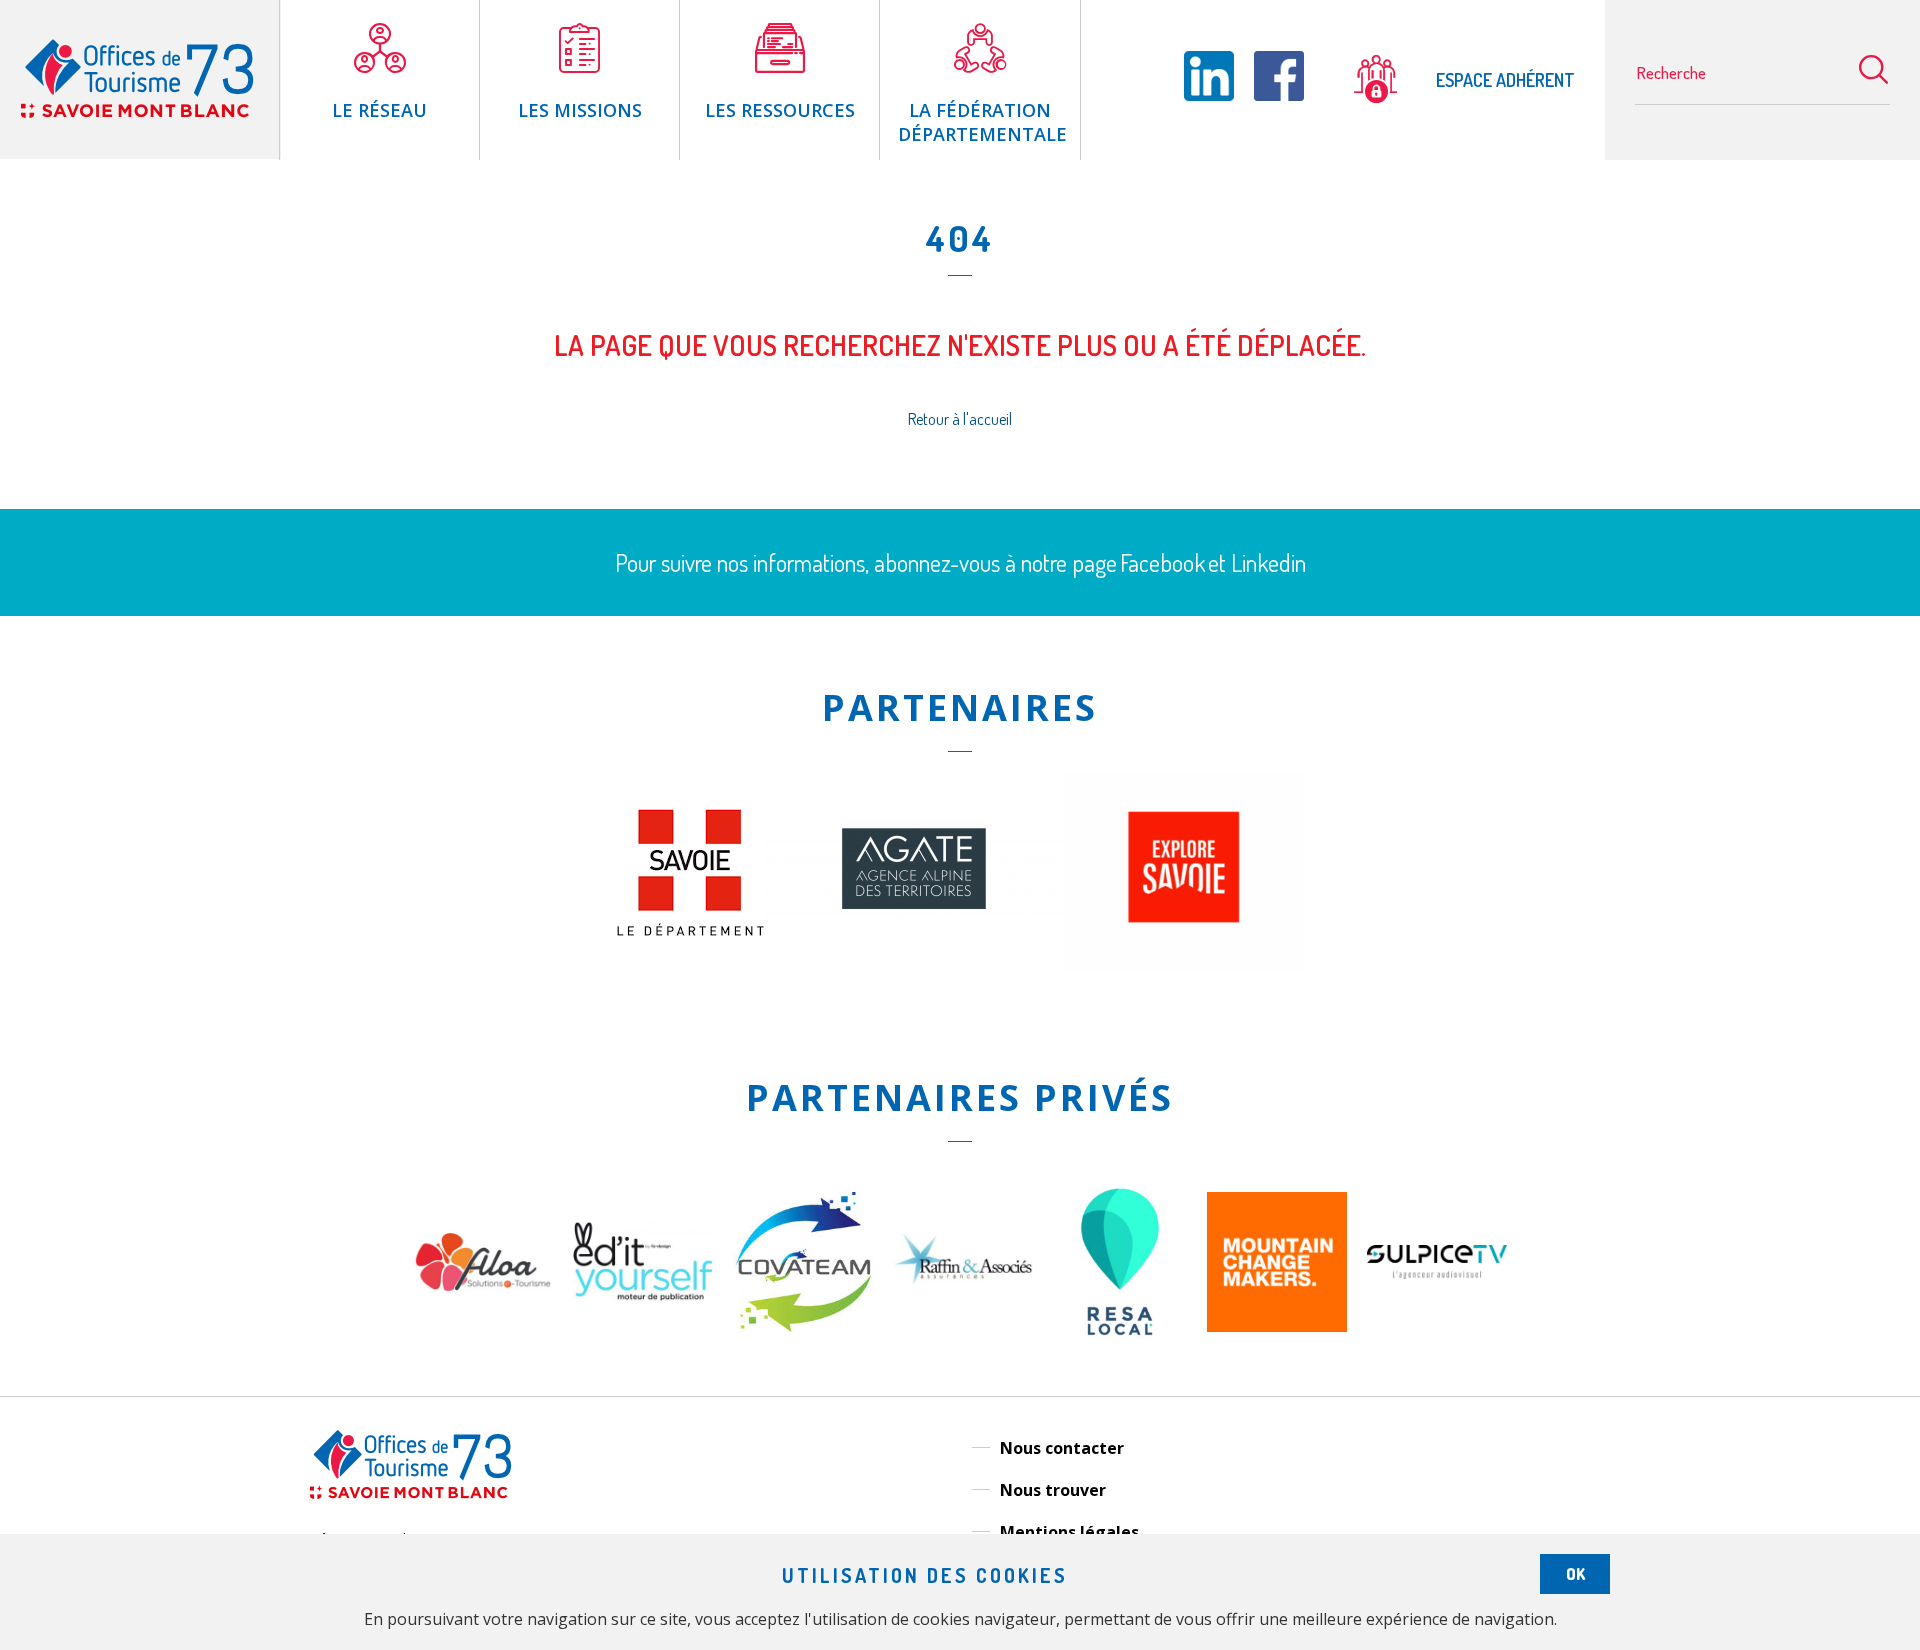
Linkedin (1268, 562)
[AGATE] (914, 919)
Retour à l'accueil (960, 419)
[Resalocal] (1119, 1356)
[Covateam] (803, 1326)
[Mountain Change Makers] (1277, 1326)
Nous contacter (1062, 1448)
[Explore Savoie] (1183, 966)
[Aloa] (483, 1326)
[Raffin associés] (963, 1289)
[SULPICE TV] (1437, 1273)
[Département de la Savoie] (690, 930)
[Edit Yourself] (643, 1296)
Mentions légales (1069, 1532)
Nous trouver (1053, 1490)
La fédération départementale (982, 122)
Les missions (580, 110)
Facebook (1162, 562)
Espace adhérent (1503, 80)
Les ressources (780, 110)
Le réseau (379, 110)
